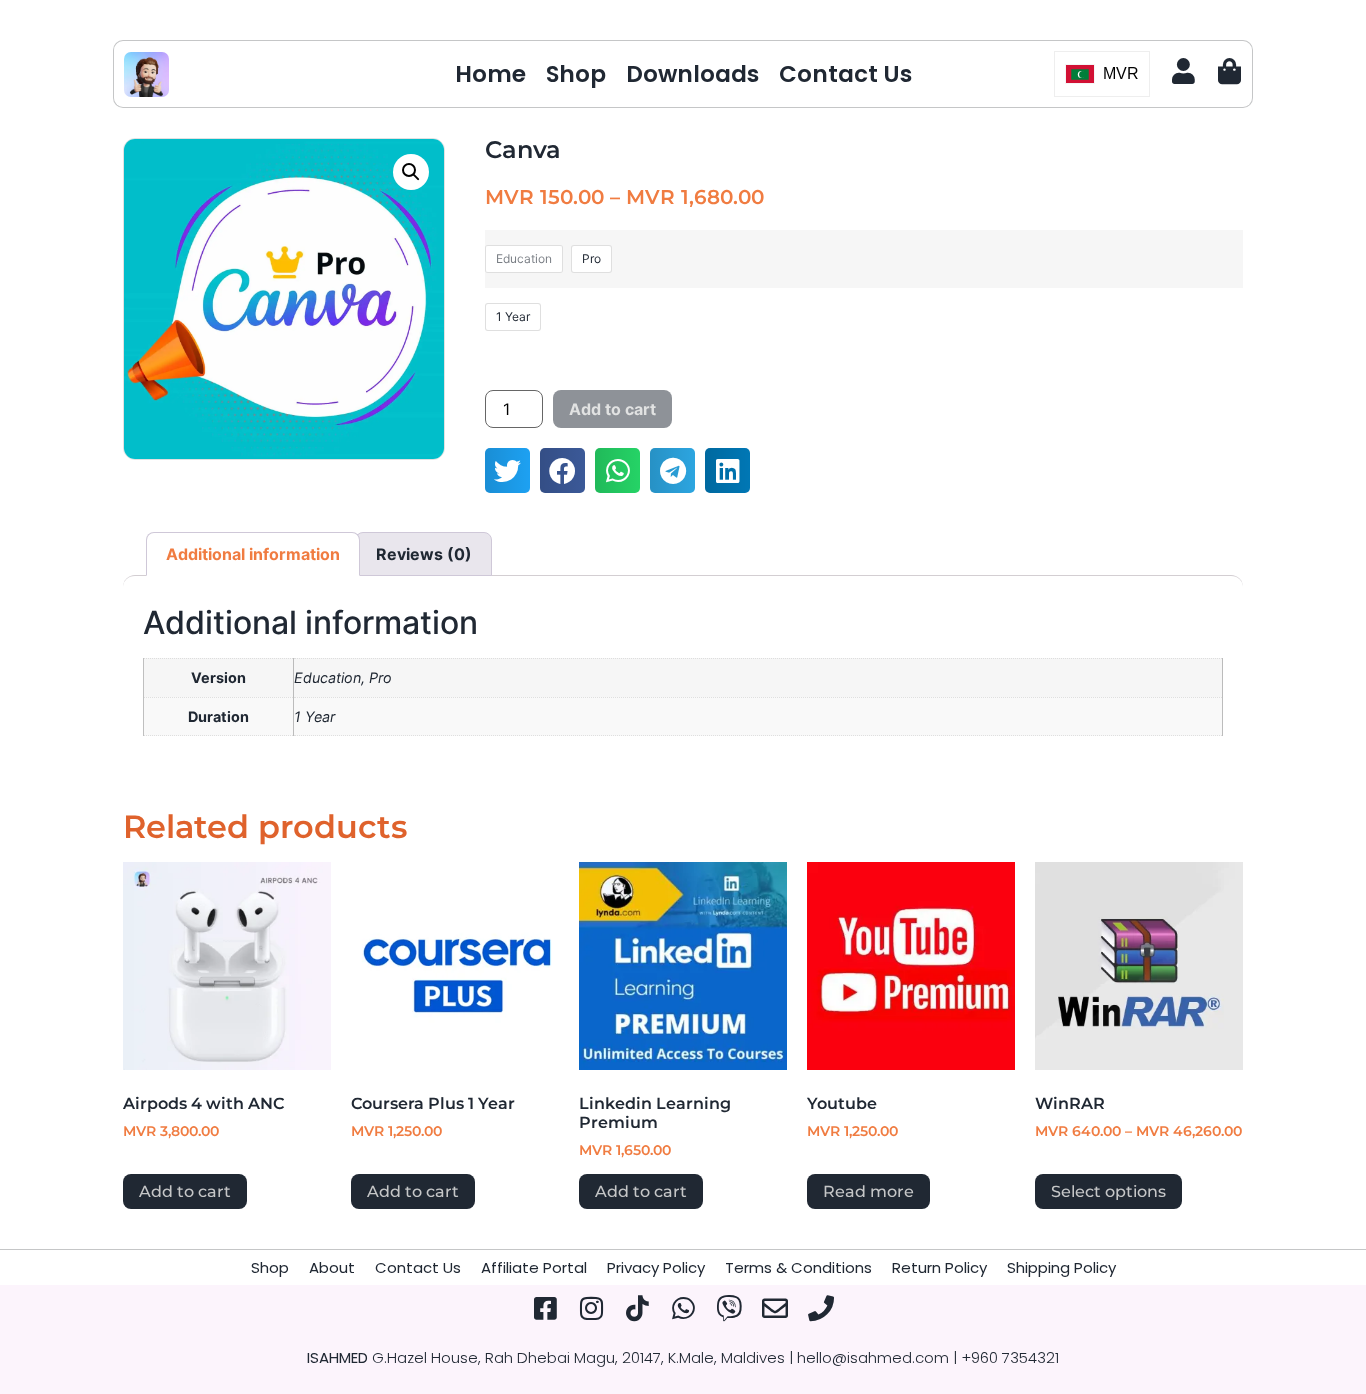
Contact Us (845, 74)
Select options (1108, 1191)
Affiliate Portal (534, 1267)
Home (490, 74)
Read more (868, 1191)
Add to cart (612, 409)
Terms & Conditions (798, 1267)
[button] (411, 172)
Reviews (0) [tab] (424, 554)
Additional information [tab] (253, 554)
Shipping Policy (1061, 1267)
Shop (576, 74)
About (332, 1267)
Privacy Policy (656, 1267)
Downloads (692, 74)
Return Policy (939, 1267)
